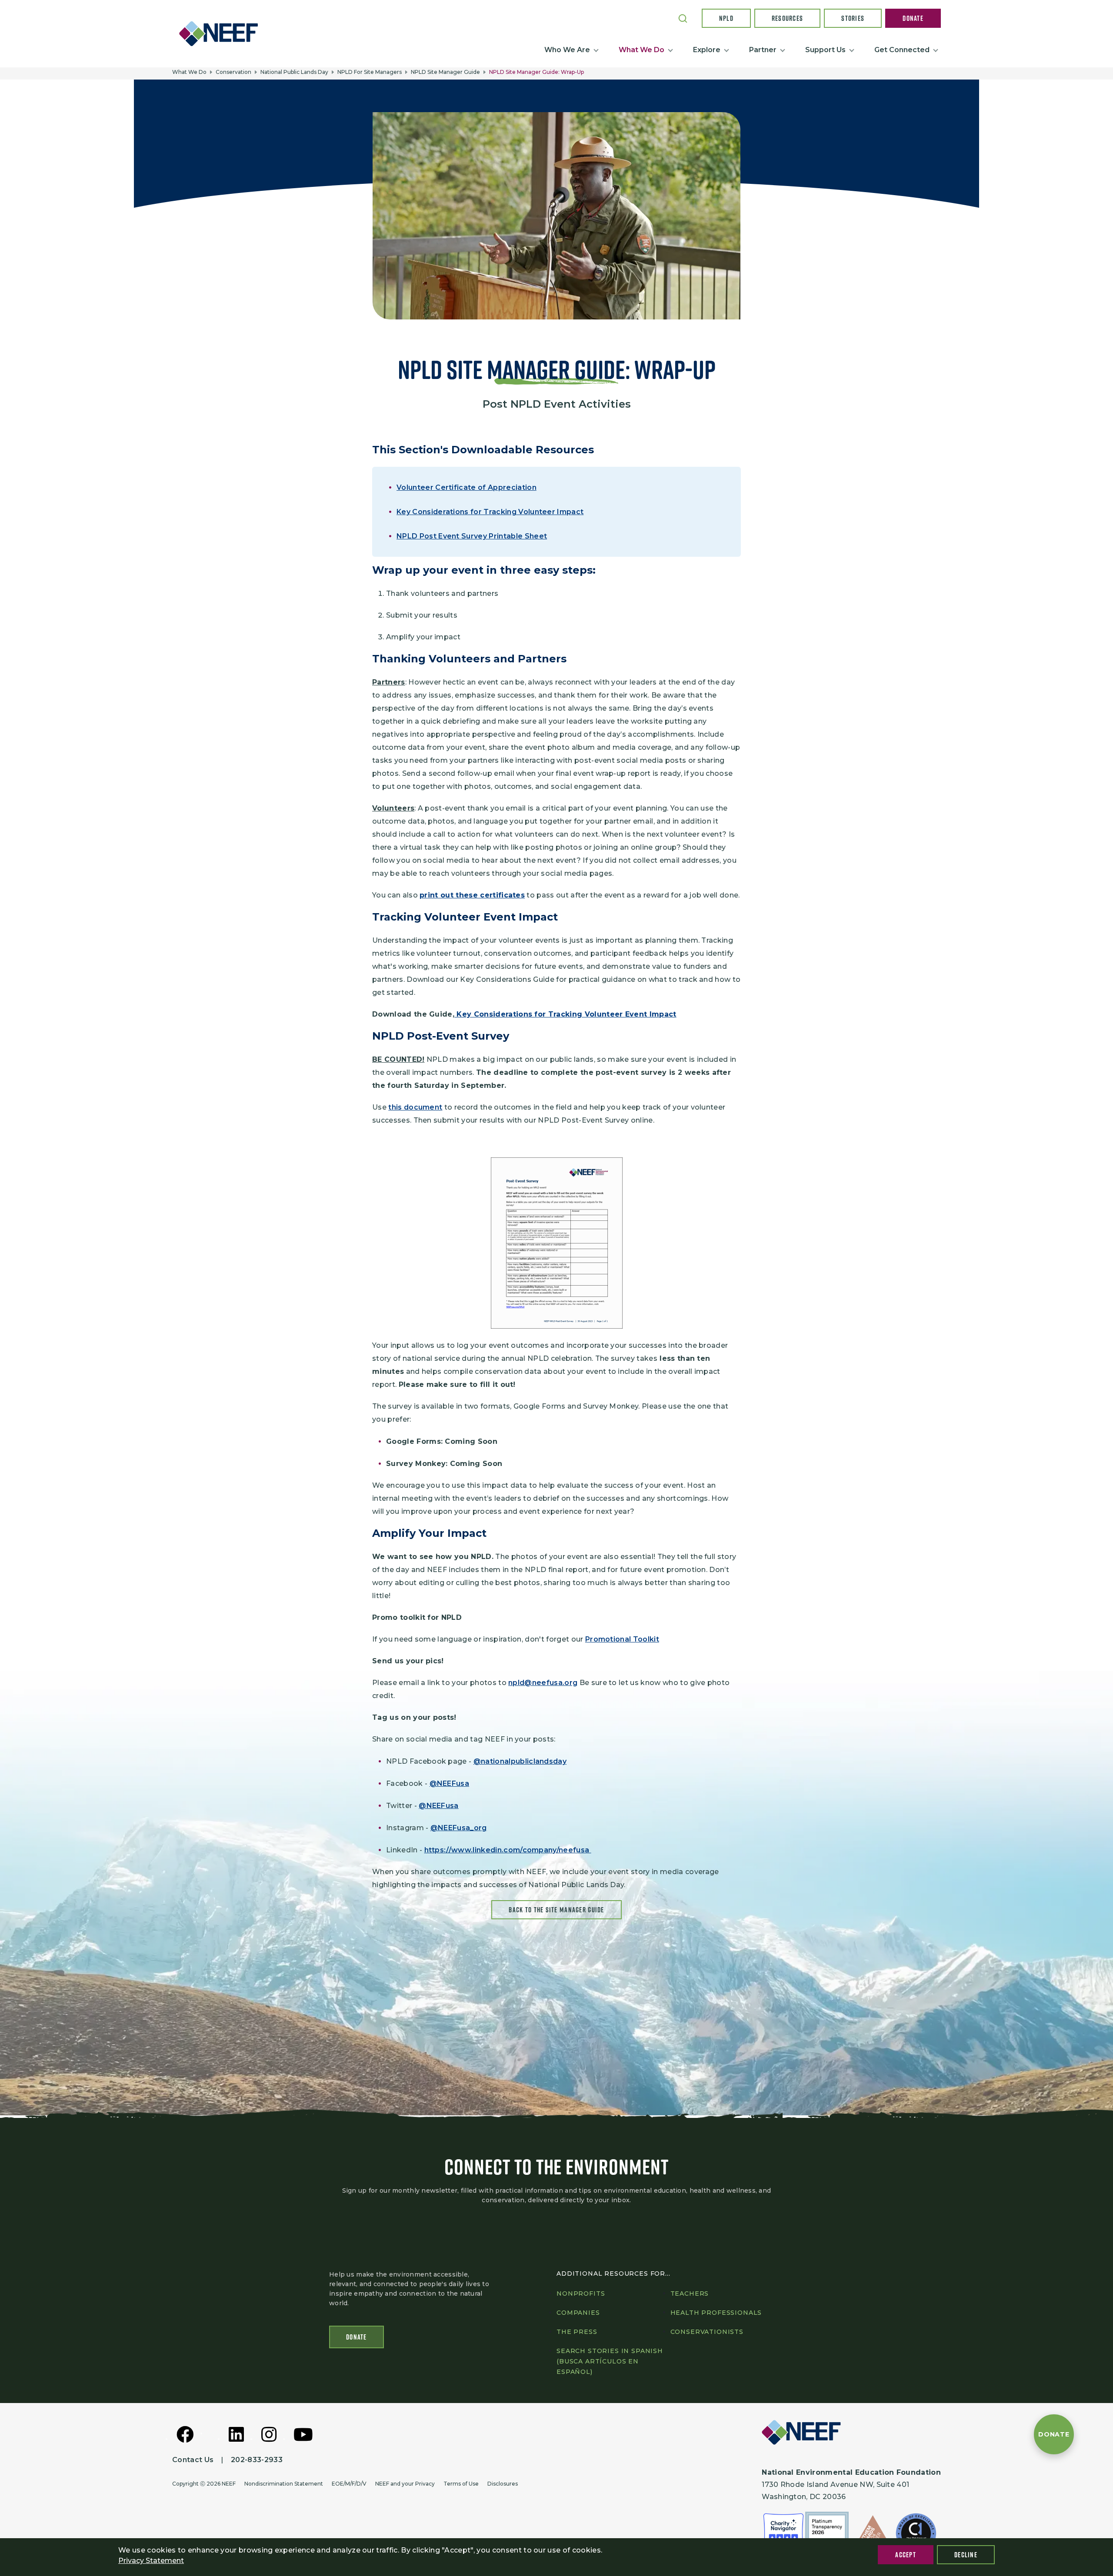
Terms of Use (461, 2484)
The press (577, 2332)
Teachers (690, 2293)
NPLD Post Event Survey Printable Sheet (472, 536)
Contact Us (193, 2460)
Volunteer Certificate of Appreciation (467, 487)
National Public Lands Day (294, 72)
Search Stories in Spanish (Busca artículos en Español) (610, 2361)
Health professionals (716, 2313)
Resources (788, 18)
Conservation (233, 72)
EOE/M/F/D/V (349, 2484)
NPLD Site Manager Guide (445, 72)
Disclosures (503, 2484)
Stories (853, 18)
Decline (966, 2555)
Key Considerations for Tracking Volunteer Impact (490, 512)
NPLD (726, 18)
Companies (578, 2313)
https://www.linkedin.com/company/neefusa (508, 1850)
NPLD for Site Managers (370, 72)
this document (415, 1107)
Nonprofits (581, 2293)
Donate (913, 18)
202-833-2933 (257, 2460)
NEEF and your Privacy (405, 2484)
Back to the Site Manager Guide (556, 1910)
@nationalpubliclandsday (520, 1761)
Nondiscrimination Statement (284, 2484)
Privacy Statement (151, 2561)
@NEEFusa (450, 1783)
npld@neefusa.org (543, 1683)
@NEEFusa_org (459, 1828)
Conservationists (707, 2332)
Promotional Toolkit (622, 1639)
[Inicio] (222, 33)
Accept (906, 2555)
